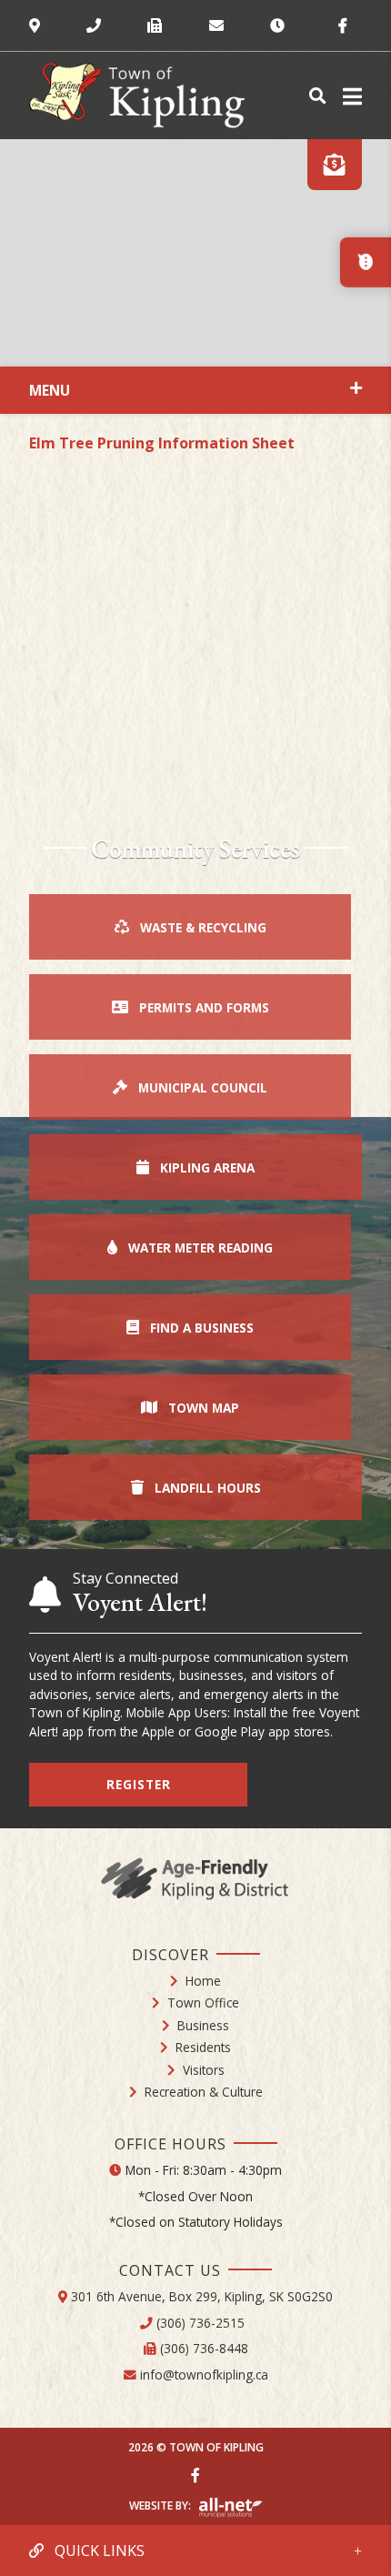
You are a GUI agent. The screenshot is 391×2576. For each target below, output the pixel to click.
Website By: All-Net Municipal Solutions (231, 2508)
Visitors (204, 2070)
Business (203, 2025)
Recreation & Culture (204, 2092)
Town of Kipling (137, 96)
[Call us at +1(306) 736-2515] (117, 25)
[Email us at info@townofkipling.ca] (240, 25)
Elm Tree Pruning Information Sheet (162, 443)
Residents (203, 2047)
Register (139, 1784)
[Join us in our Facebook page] (195, 2475)
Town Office (203, 2002)
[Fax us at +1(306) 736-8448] (178, 25)
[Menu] (349, 96)
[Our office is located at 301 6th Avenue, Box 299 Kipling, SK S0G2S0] (58, 25)
